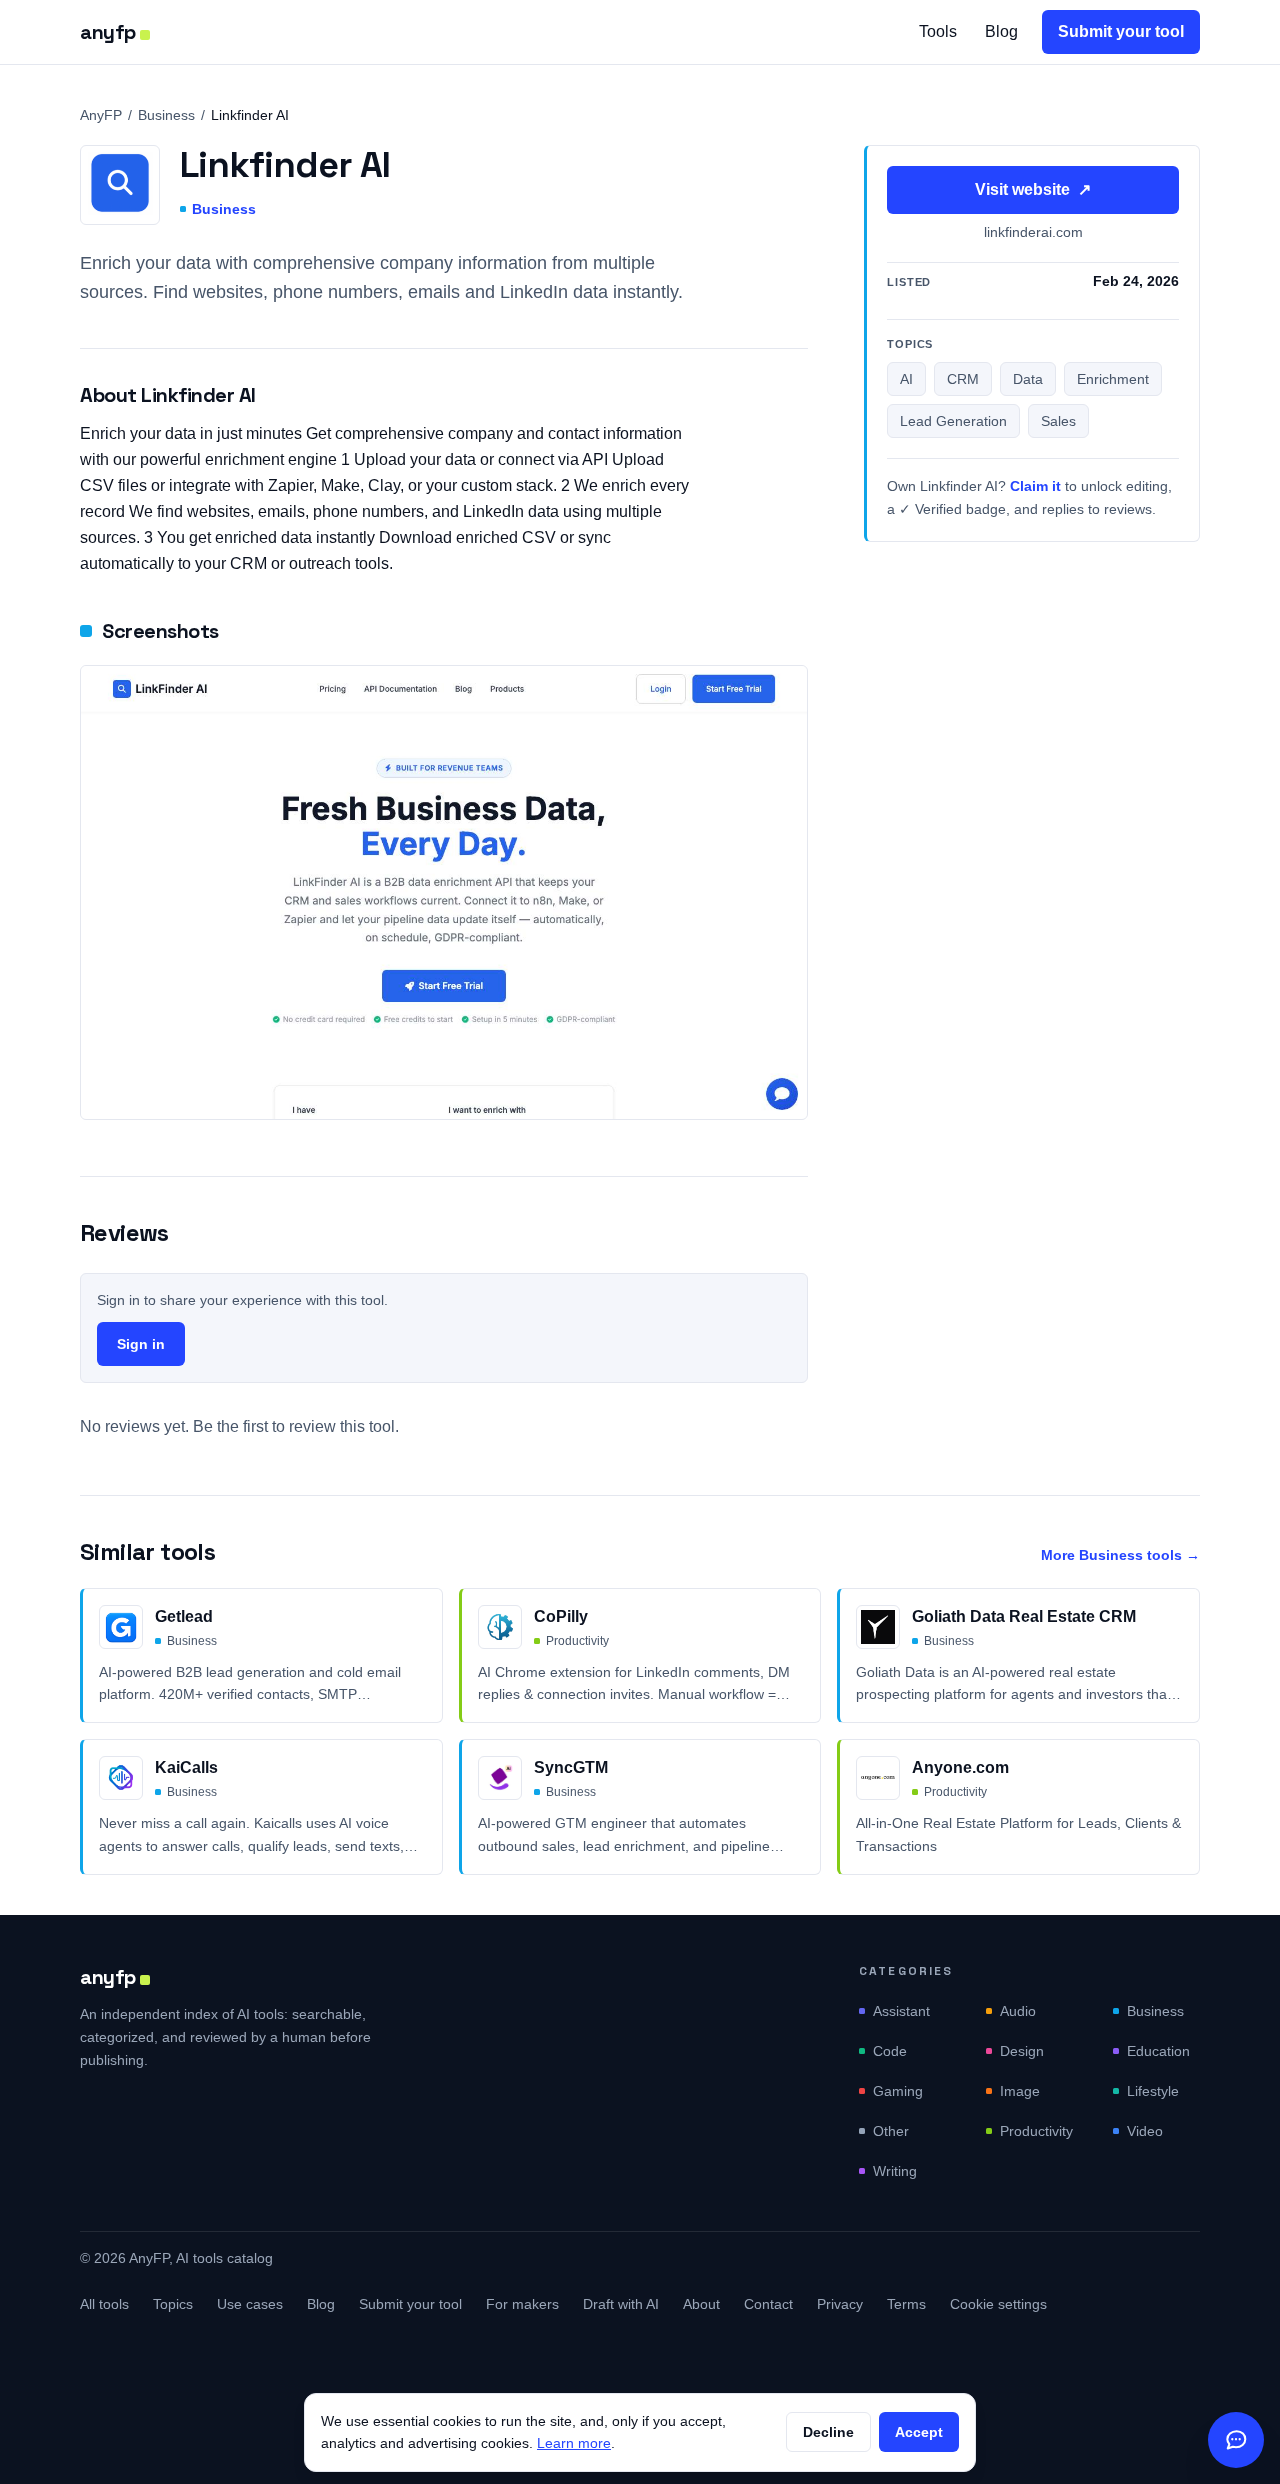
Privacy (840, 2304)
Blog (1001, 31)
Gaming (898, 2091)
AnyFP (101, 115)
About (701, 2304)
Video (1145, 2131)
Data (1028, 380)
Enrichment (1113, 380)
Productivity (1036, 2131)
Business (166, 115)
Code (890, 2051)
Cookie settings (998, 2304)
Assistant (901, 2011)
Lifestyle (1153, 2091)
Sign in (141, 1344)
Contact (768, 2304)
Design (1022, 2051)
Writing (895, 2171)
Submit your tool (1121, 31)
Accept (919, 2432)
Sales (1058, 422)
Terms (906, 2304)
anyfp (108, 32)
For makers (522, 2304)
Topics (173, 2304)
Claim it (1035, 487)
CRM (963, 380)
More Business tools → (1120, 1555)
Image (1020, 2091)
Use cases (250, 2304)
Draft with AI (621, 2304)
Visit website (1033, 189)
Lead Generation (953, 422)
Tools (938, 31)
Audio (1018, 2011)
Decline (828, 2432)
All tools (104, 2304)
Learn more (574, 2443)
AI (906, 380)
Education (1158, 2051)
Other (891, 2131)
